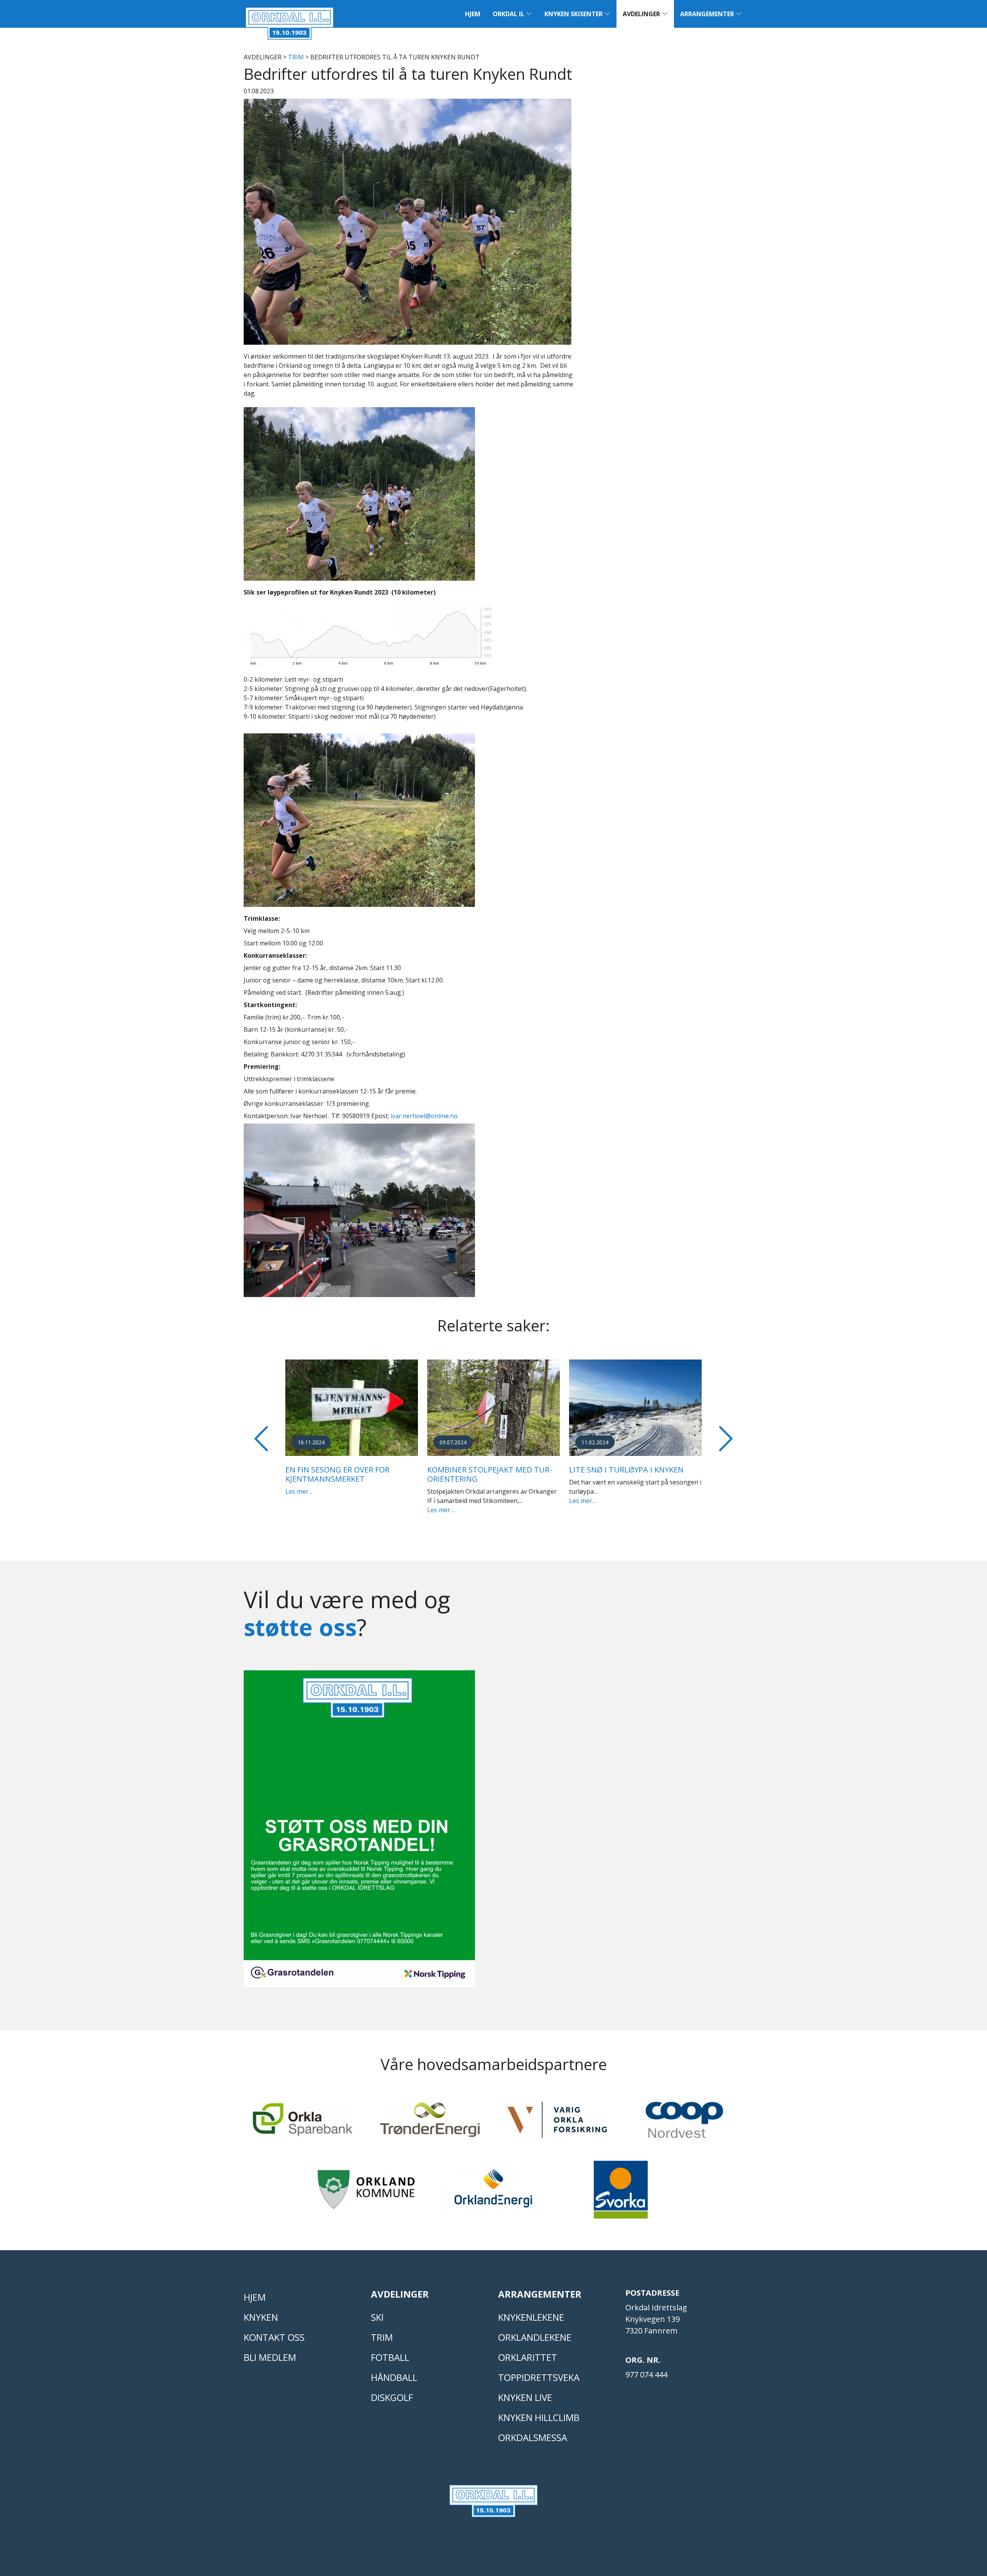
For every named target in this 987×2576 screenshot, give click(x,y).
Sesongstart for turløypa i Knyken (343, 1474)
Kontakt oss (274, 2346)
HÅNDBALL (394, 2386)
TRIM (296, 57)
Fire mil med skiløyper (614, 1470)
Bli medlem (270, 2366)
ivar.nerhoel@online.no (424, 1116)
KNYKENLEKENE (531, 2326)
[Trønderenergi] (430, 2132)
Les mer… (299, 1510)
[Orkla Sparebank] (303, 2132)
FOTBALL (390, 2366)
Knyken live (525, 2407)
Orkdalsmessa (533, 2447)
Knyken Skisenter (574, 14)
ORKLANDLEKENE (535, 2346)
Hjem (473, 14)
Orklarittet (528, 2366)
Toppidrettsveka (539, 2386)
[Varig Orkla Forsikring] (557, 2132)
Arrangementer (708, 14)
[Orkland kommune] (366, 2202)
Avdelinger (642, 14)
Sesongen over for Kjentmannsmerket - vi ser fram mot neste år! (492, 1479)
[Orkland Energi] (493, 2202)
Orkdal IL (509, 14)
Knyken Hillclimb (539, 2427)
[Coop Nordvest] (684, 2133)
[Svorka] (621, 2202)
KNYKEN (261, 2326)
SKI (377, 2326)
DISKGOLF (392, 2407)
